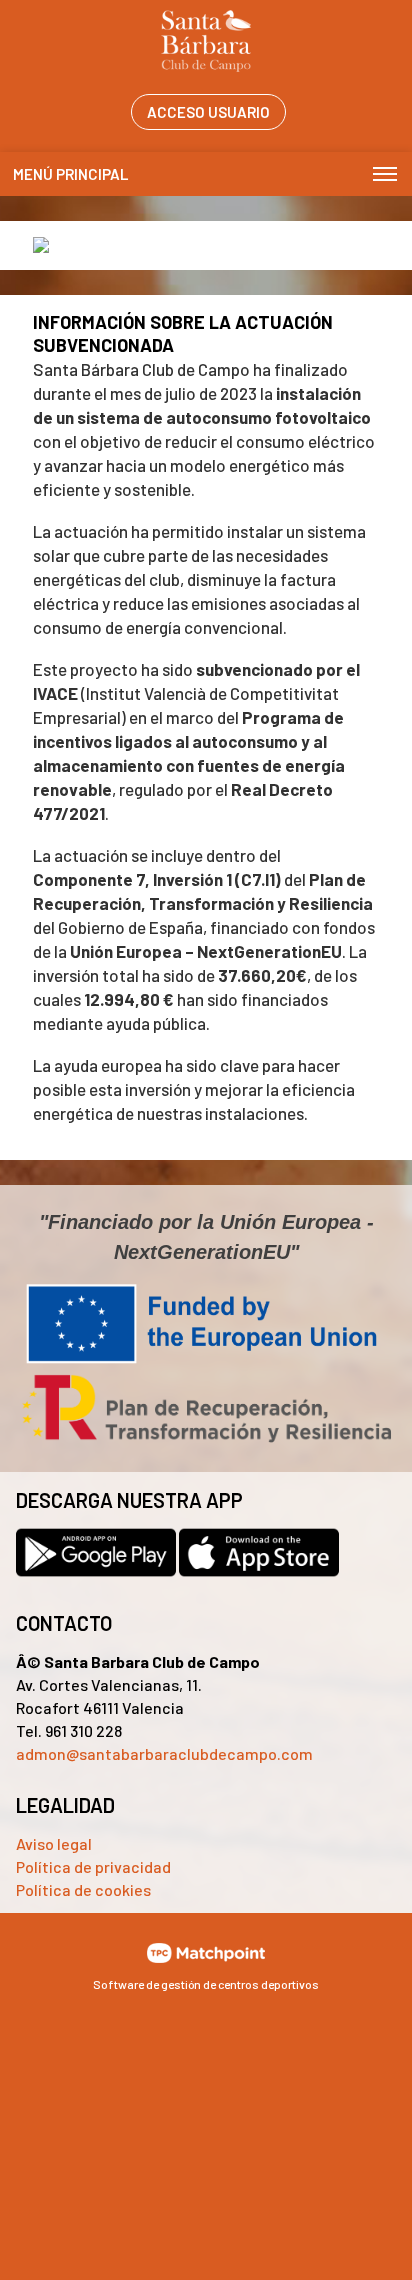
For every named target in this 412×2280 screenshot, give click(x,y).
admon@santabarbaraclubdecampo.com (164, 1753)
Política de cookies (83, 1889)
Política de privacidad (93, 1866)
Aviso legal (54, 1843)
